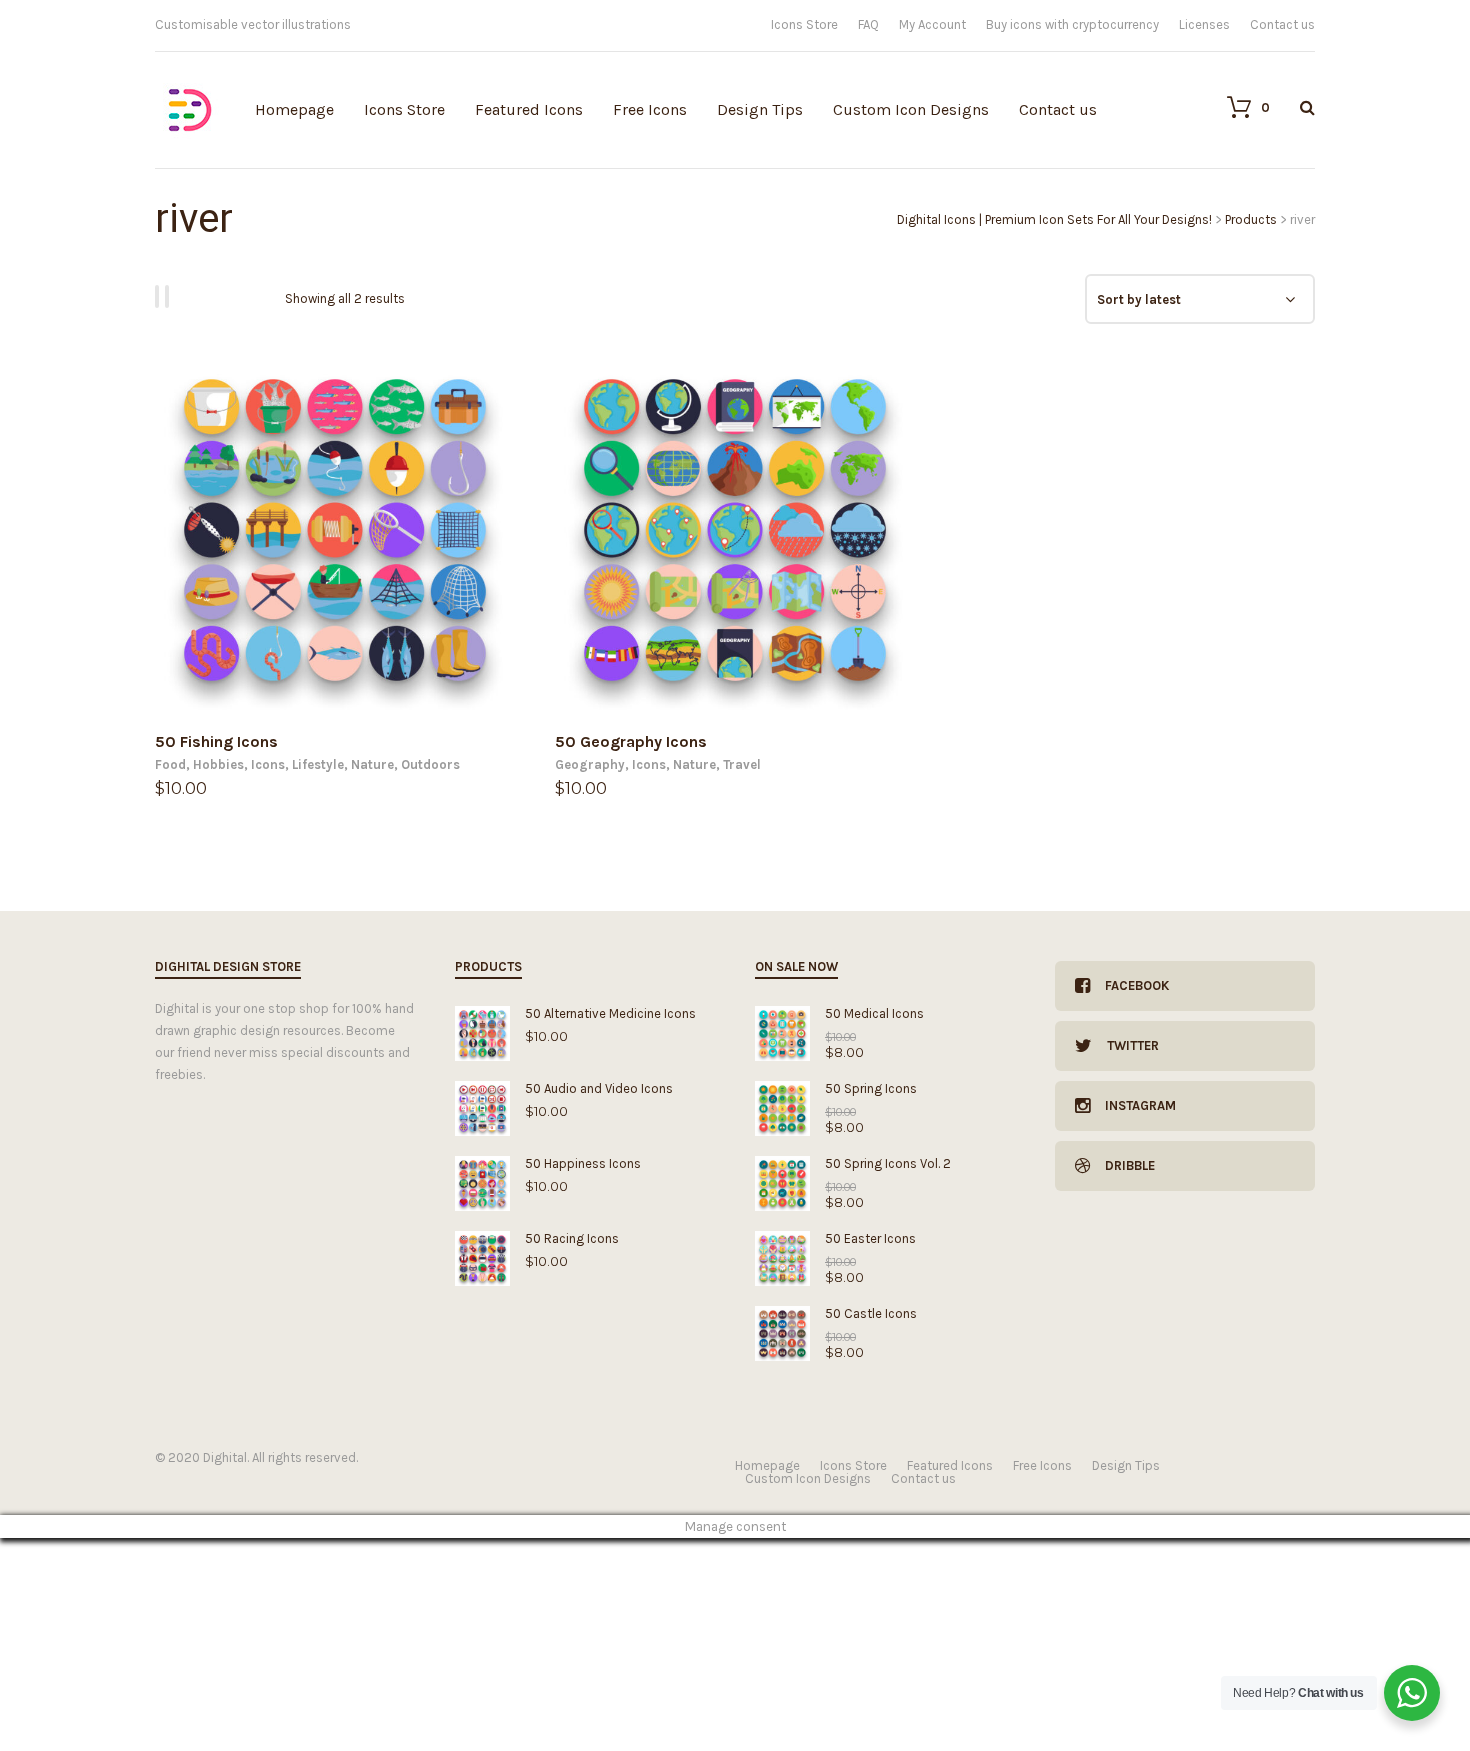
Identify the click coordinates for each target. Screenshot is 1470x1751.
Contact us (1282, 24)
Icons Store (804, 24)
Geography (590, 764)
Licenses (1204, 24)
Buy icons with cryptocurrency (1072, 24)
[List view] (170, 296)
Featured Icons (529, 109)
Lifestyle (318, 764)
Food (170, 764)
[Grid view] (160, 296)
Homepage (294, 109)
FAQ (868, 24)
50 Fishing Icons (216, 741)
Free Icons (650, 109)
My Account (932, 24)
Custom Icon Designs (911, 109)
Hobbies (218, 764)
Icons (268, 764)
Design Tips (760, 109)
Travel (742, 764)
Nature (372, 764)
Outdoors (430, 764)
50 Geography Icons (631, 741)
